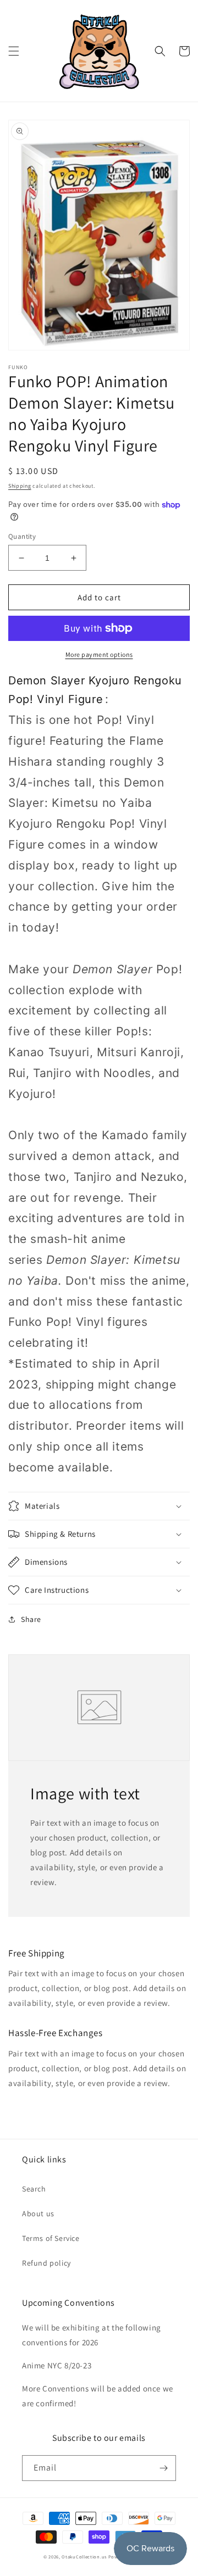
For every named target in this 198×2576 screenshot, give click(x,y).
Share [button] (31, 1619)
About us (38, 2213)
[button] (14, 51)
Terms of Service (51, 2238)
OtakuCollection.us (84, 2557)
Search (34, 2189)
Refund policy (46, 2263)
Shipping (20, 486)
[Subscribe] (163, 2468)
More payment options (99, 654)
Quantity (22, 536)
